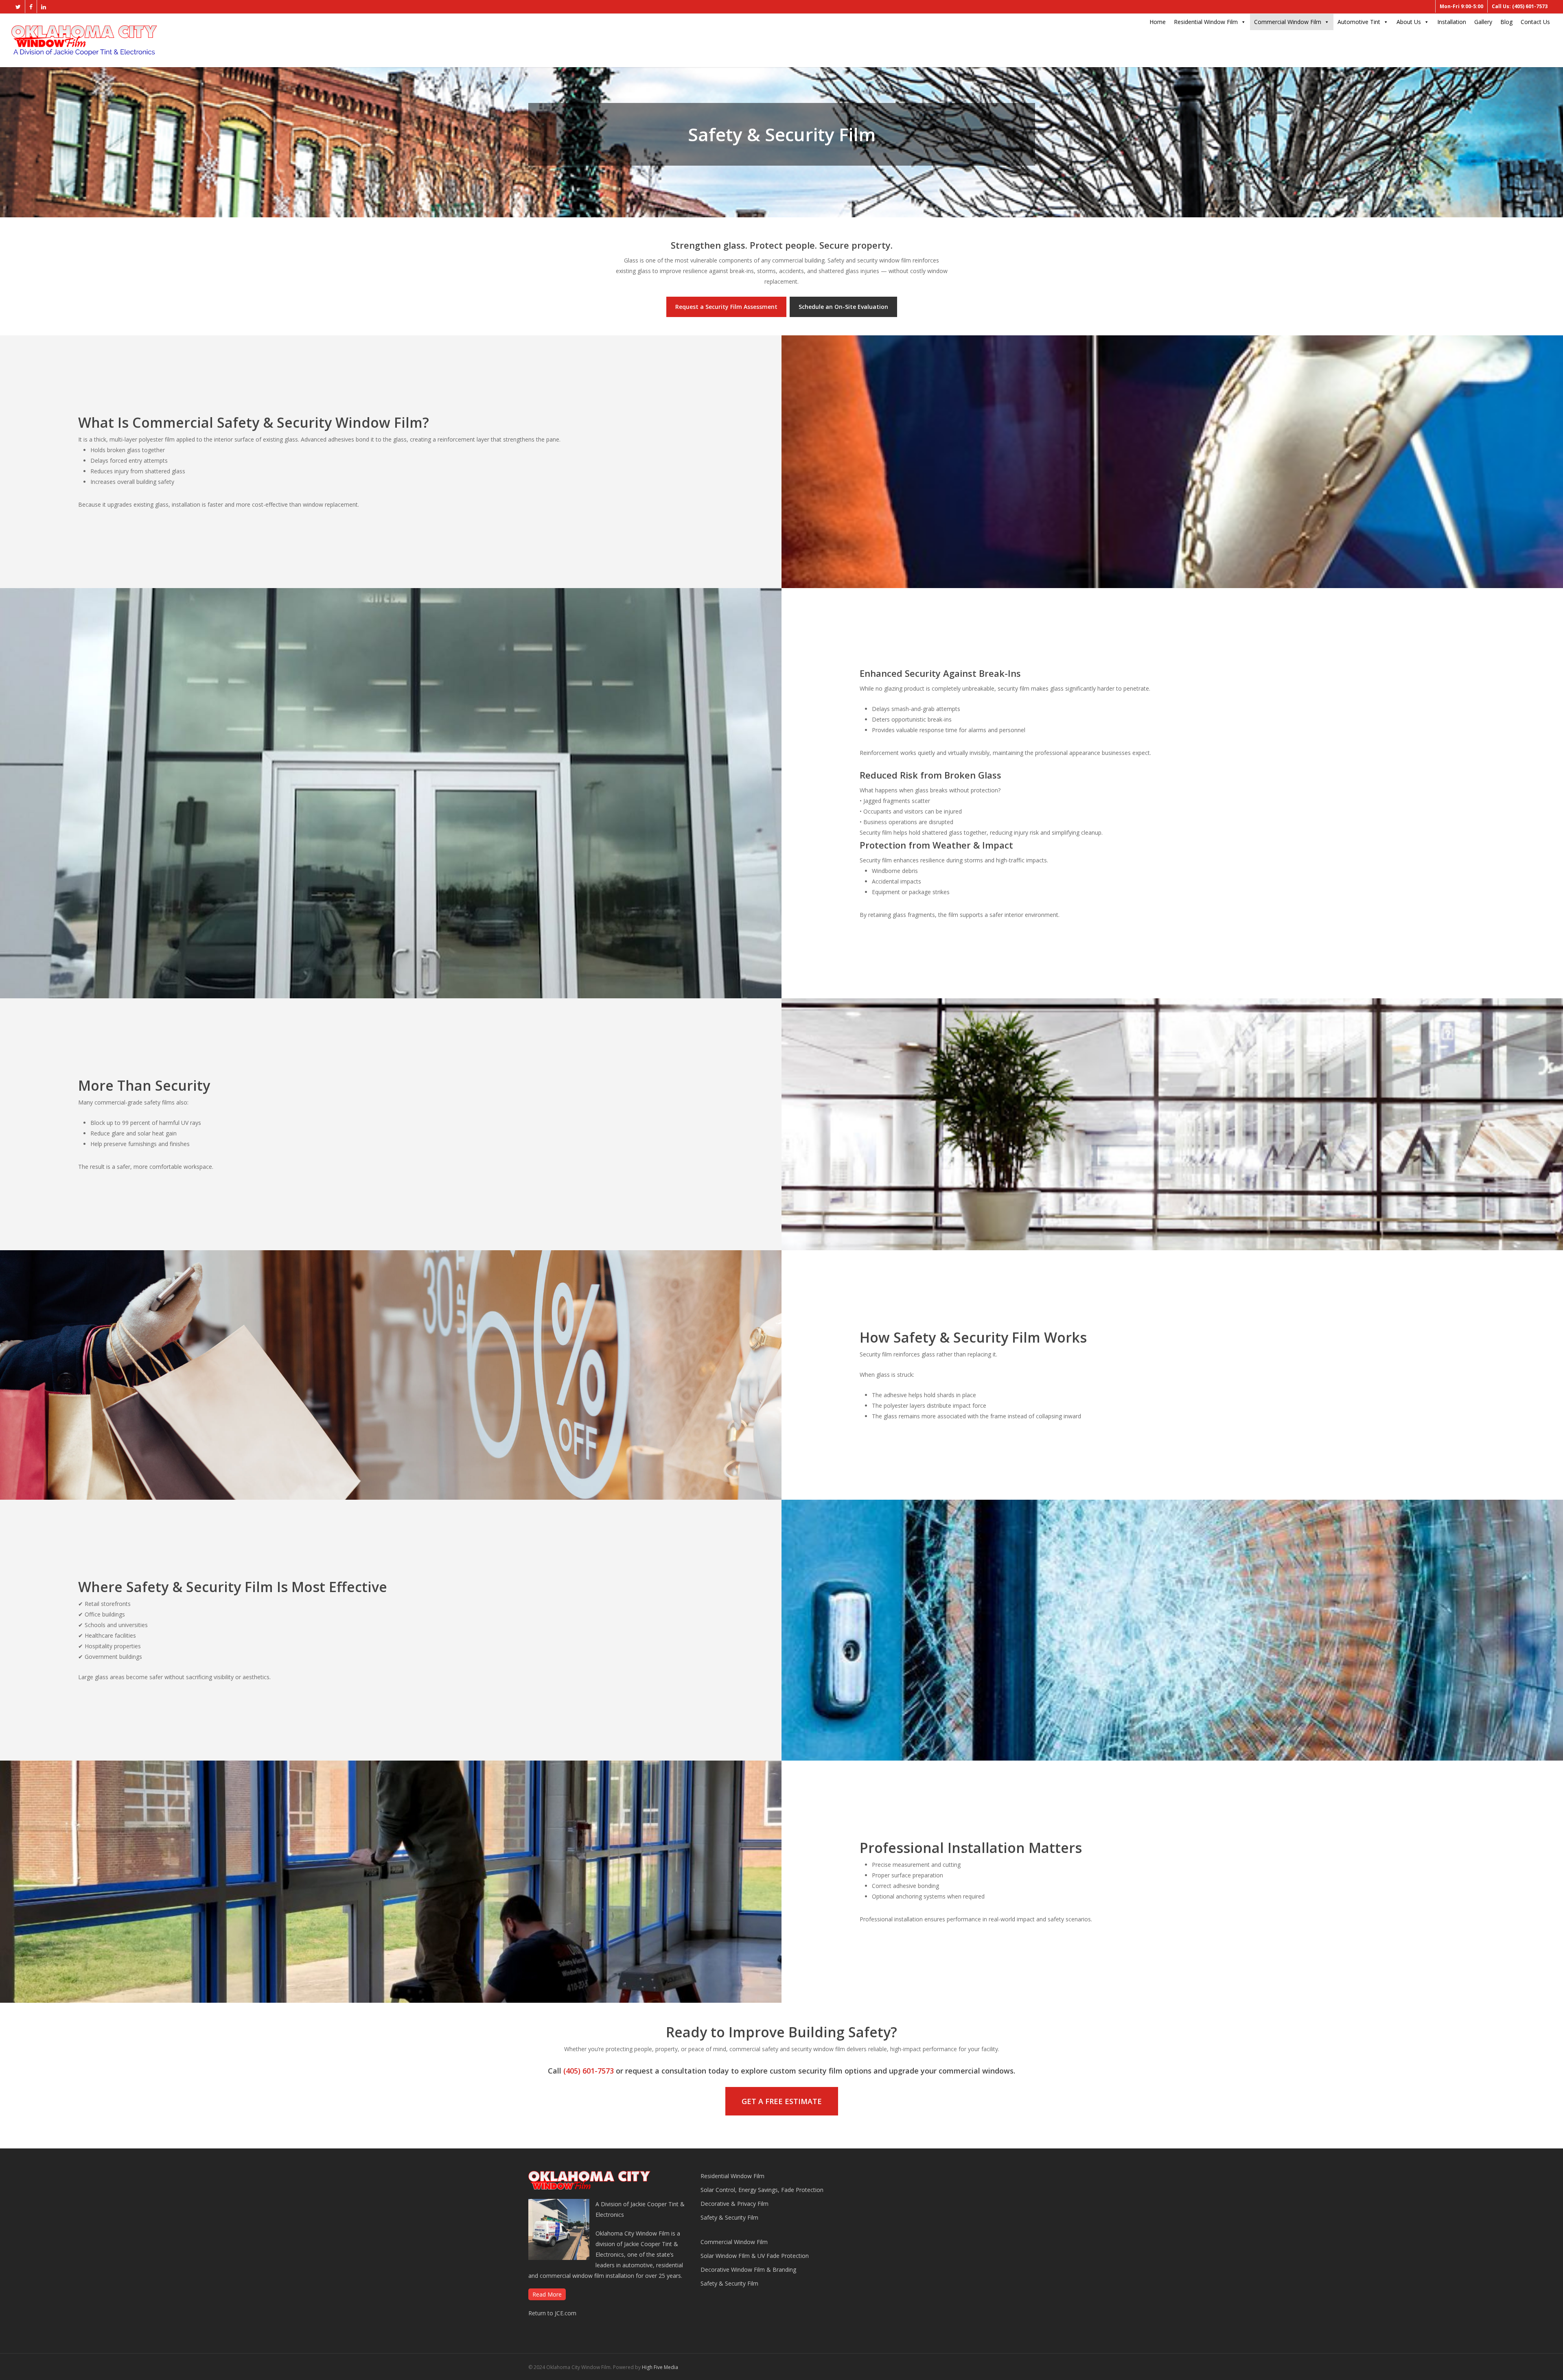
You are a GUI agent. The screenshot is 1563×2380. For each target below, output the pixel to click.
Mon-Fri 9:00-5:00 (1461, 6)
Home (1158, 22)
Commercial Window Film (1288, 22)
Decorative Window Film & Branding (748, 2270)
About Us (1409, 22)
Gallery (1483, 22)
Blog (1506, 22)
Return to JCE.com (552, 2313)
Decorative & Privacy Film (734, 2204)
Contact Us (1535, 22)
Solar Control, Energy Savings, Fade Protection (762, 2190)
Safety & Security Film (729, 2217)
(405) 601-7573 (589, 2071)
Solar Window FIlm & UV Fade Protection (755, 2256)
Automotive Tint (1359, 22)
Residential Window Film (1206, 22)
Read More (547, 2294)
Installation (1452, 22)
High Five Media (660, 2367)
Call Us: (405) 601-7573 (1520, 6)
